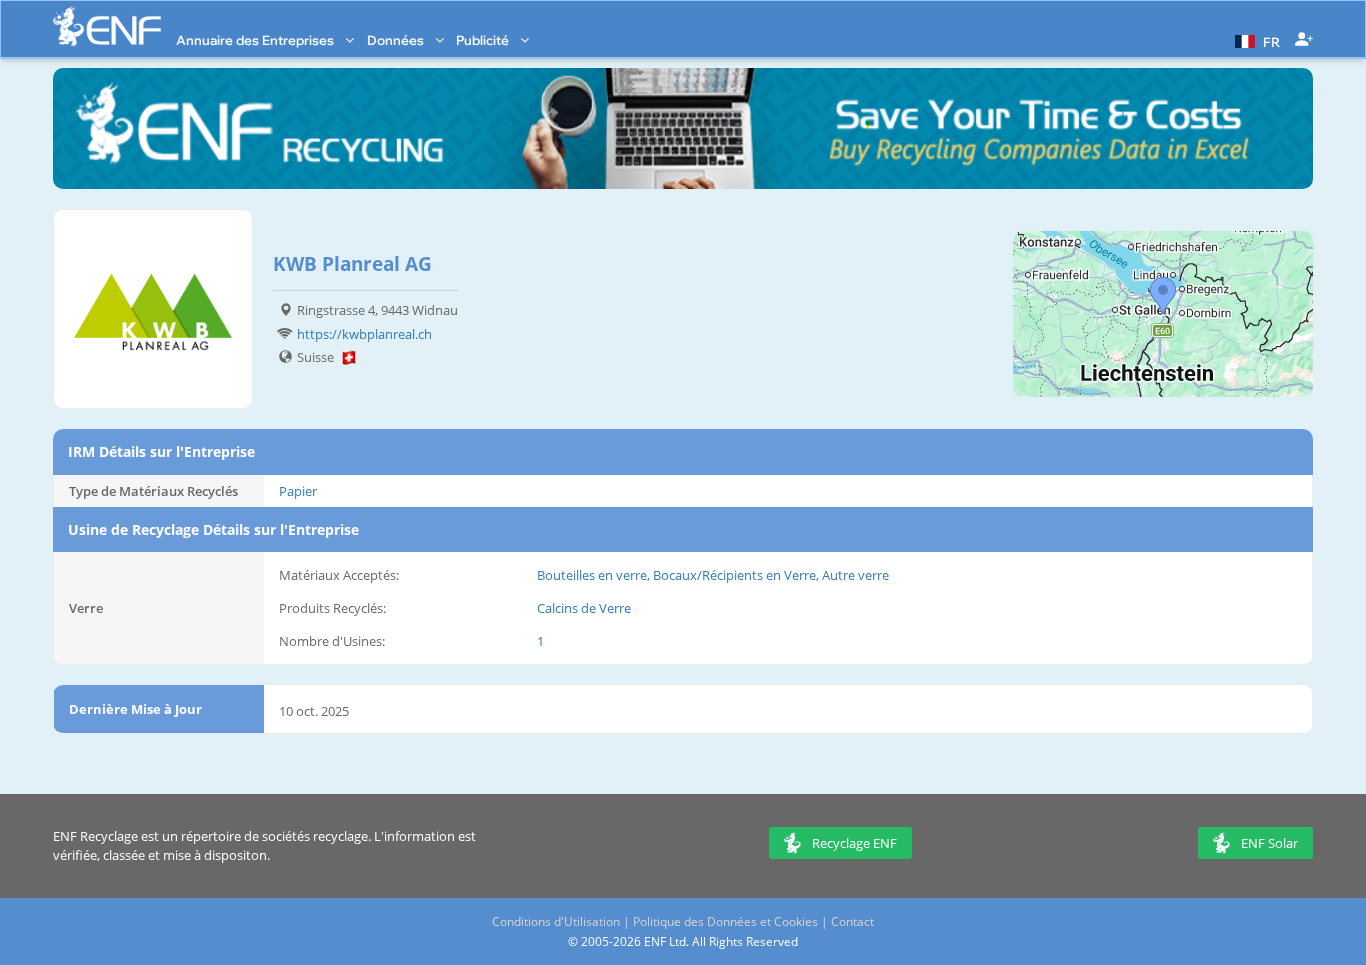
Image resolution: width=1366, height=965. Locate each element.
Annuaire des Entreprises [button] (256, 40)
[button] (1255, 40)
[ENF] (107, 26)
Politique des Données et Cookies (725, 921)
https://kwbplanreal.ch (364, 334)
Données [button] (397, 40)
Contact (852, 921)
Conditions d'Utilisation (556, 921)
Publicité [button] (484, 40)
